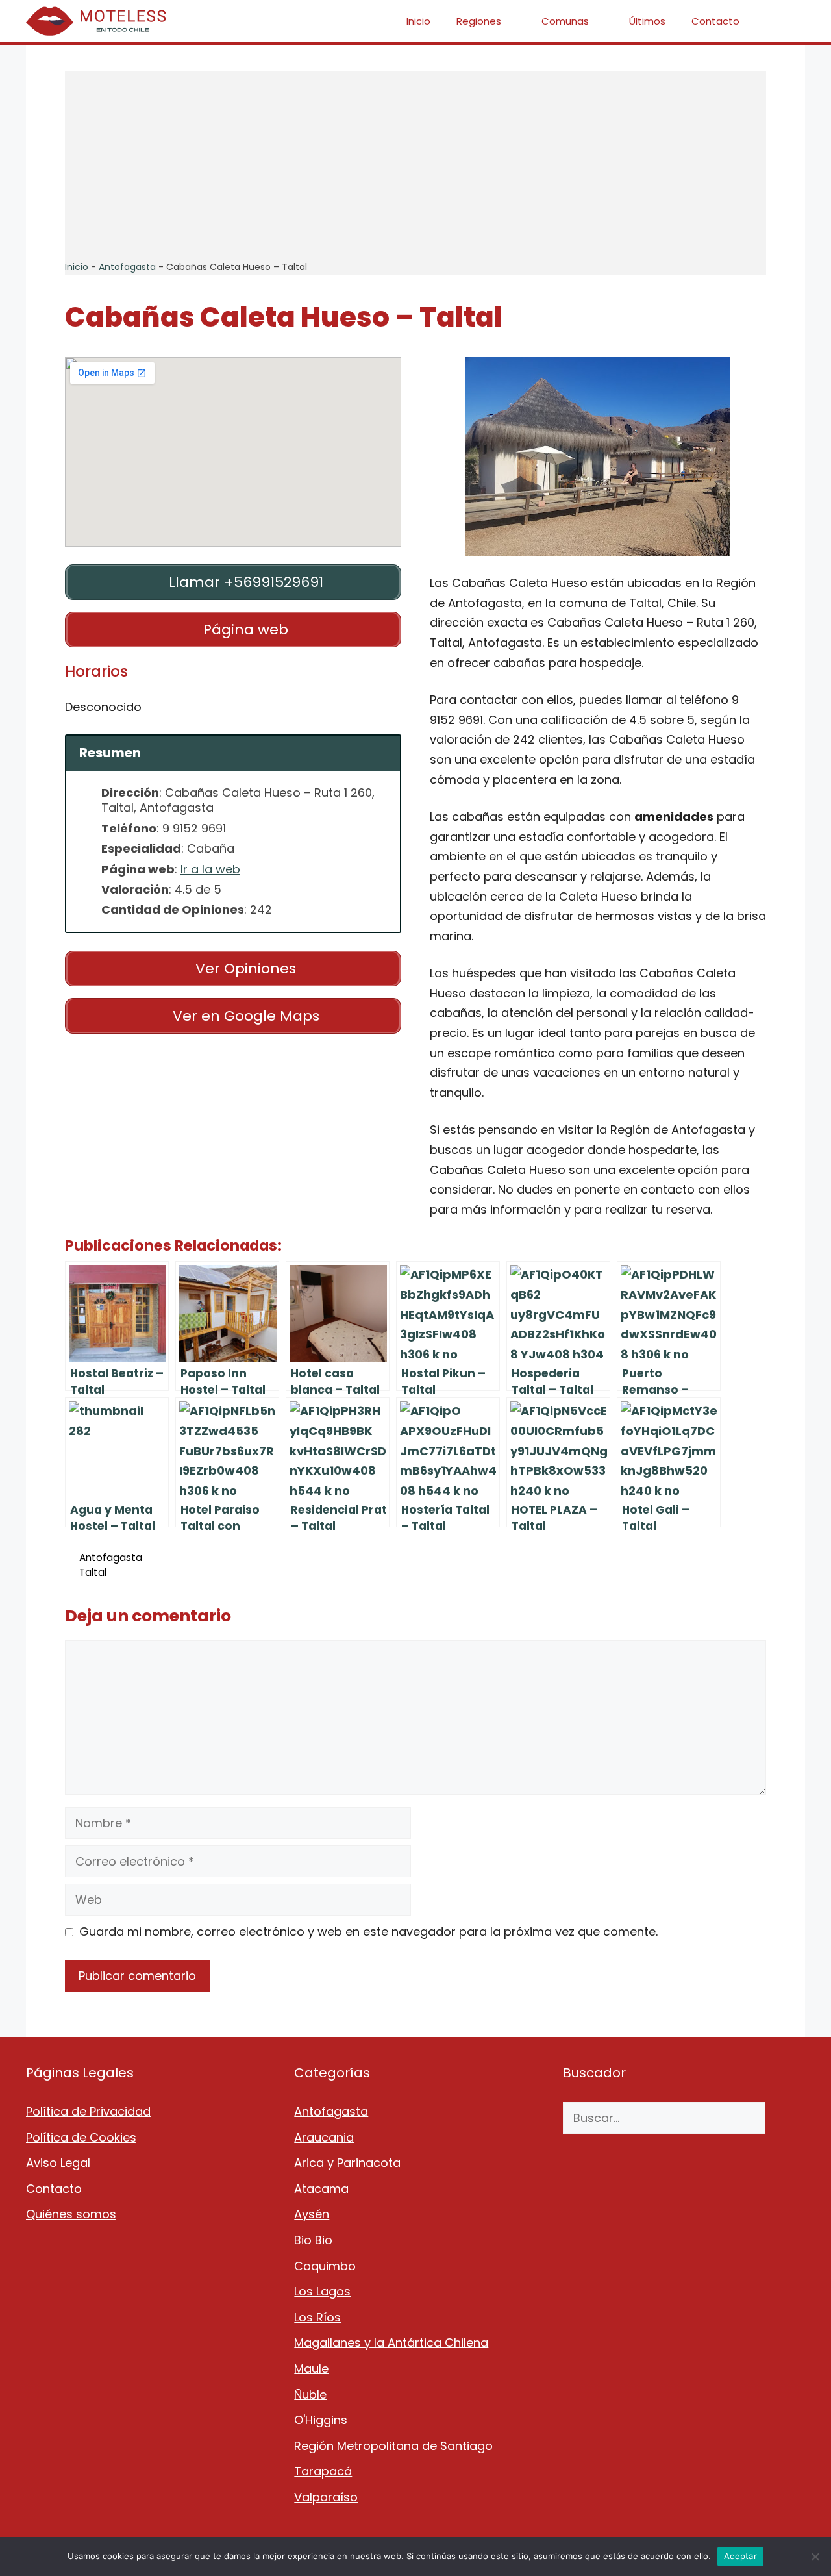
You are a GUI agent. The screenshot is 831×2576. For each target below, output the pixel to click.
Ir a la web (210, 869)
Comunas (565, 21)
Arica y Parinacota (347, 2163)
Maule (311, 2369)
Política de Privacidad (88, 2111)
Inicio (418, 21)
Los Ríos (317, 2317)
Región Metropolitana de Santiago (393, 2446)
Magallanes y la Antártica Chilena (391, 2343)
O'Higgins (321, 2420)
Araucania (324, 2137)
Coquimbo (325, 2266)
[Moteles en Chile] (99, 21)
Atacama (321, 2189)
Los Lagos (322, 2291)
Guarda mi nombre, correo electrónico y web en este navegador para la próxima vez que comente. (368, 1932)
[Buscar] (785, 2118)
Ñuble (310, 2395)
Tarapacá (323, 2471)
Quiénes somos (71, 2214)
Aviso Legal (58, 2163)
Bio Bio (313, 2240)
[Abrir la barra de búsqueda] (786, 21)
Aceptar (740, 2556)
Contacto (715, 21)
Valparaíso (326, 2497)
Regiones (479, 21)
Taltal (93, 1572)
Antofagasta (127, 267)
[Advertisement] (415, 162)
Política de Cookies (81, 2137)
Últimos (647, 21)
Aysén (312, 2214)
